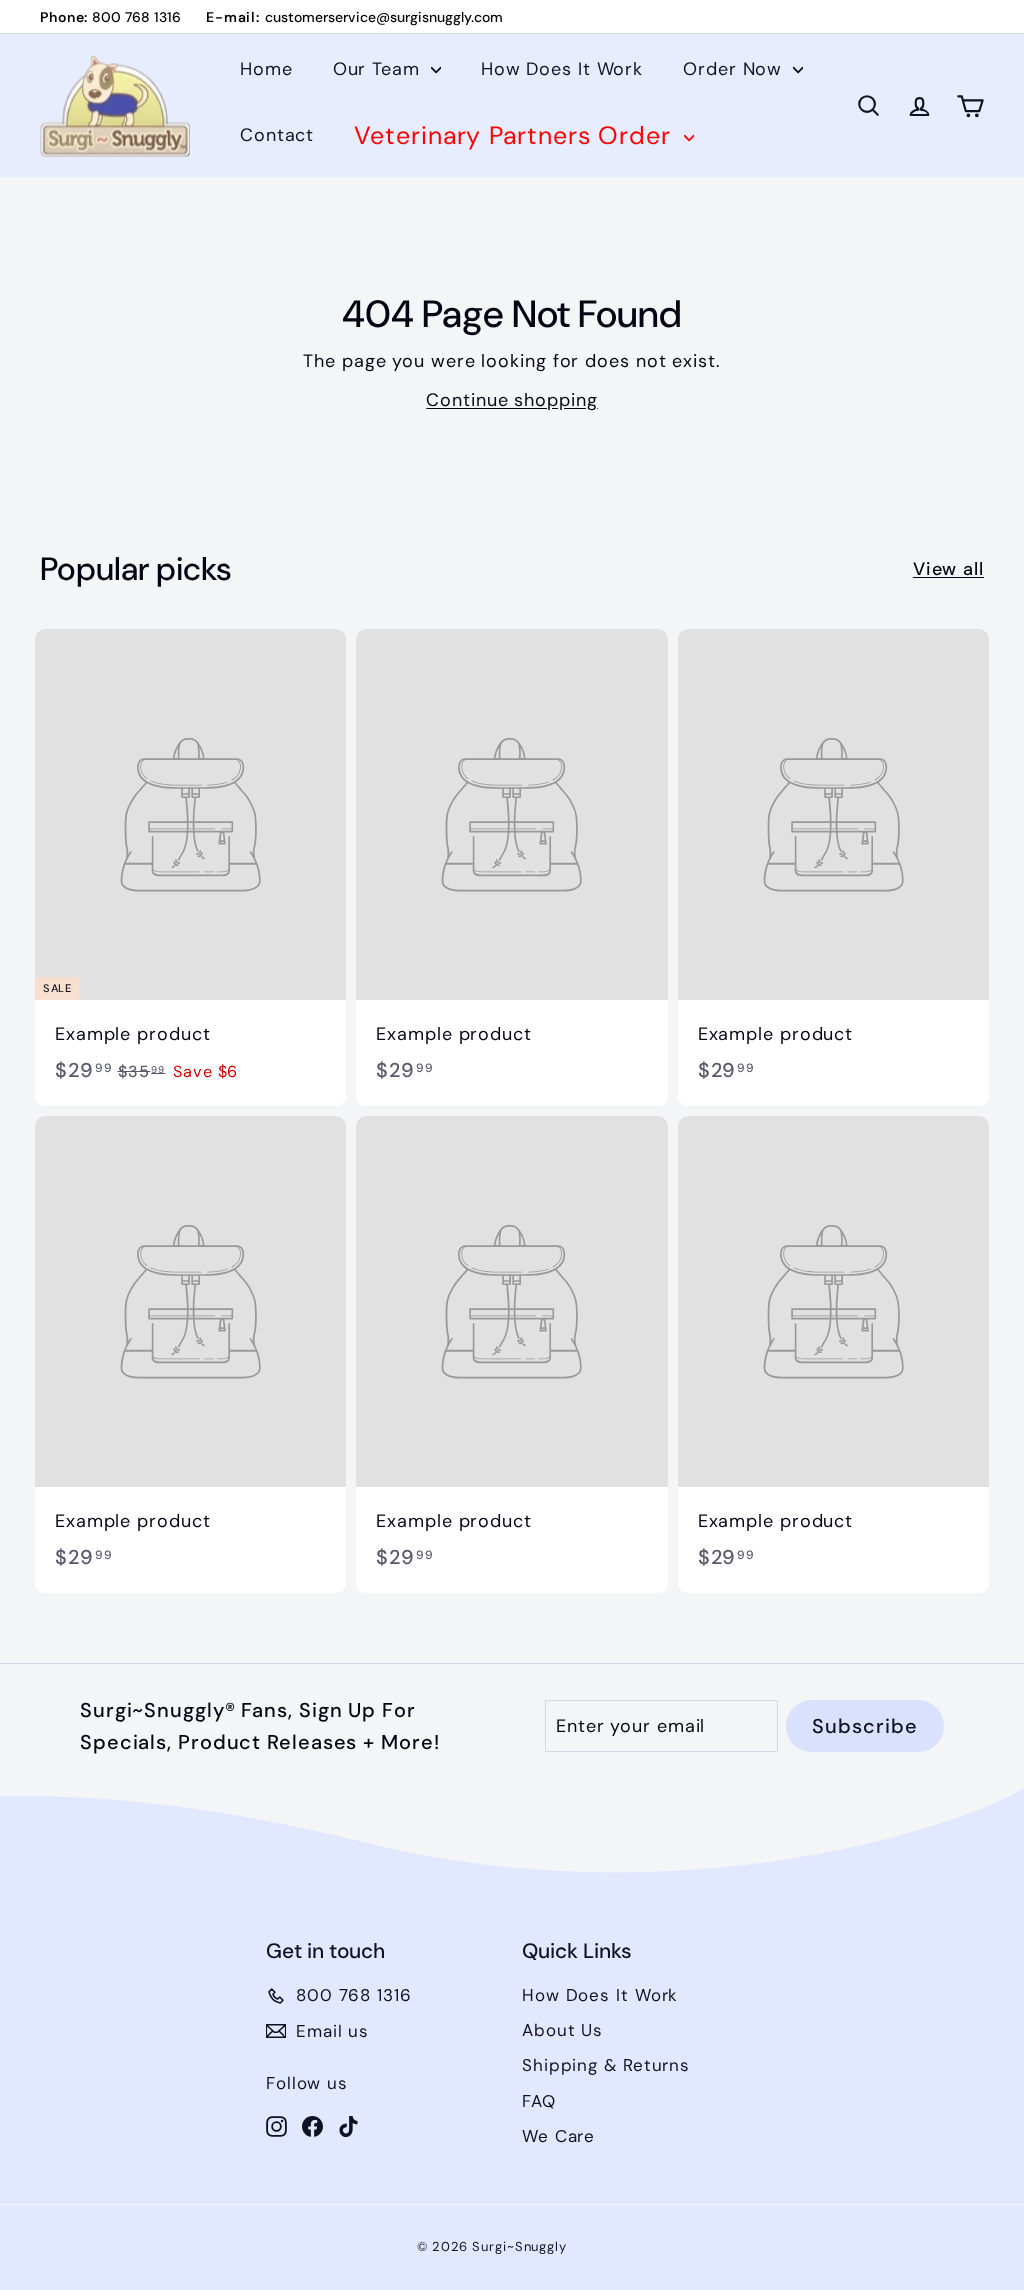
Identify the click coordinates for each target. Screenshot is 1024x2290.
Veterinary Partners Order (516, 135)
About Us (562, 2030)
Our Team (379, 69)
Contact (277, 135)
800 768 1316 (136, 17)
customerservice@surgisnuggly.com (384, 17)
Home (266, 69)
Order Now (735, 69)
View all (948, 569)
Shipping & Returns (606, 2065)
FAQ (539, 2101)
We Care (558, 2136)
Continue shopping (511, 400)
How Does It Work (562, 69)
